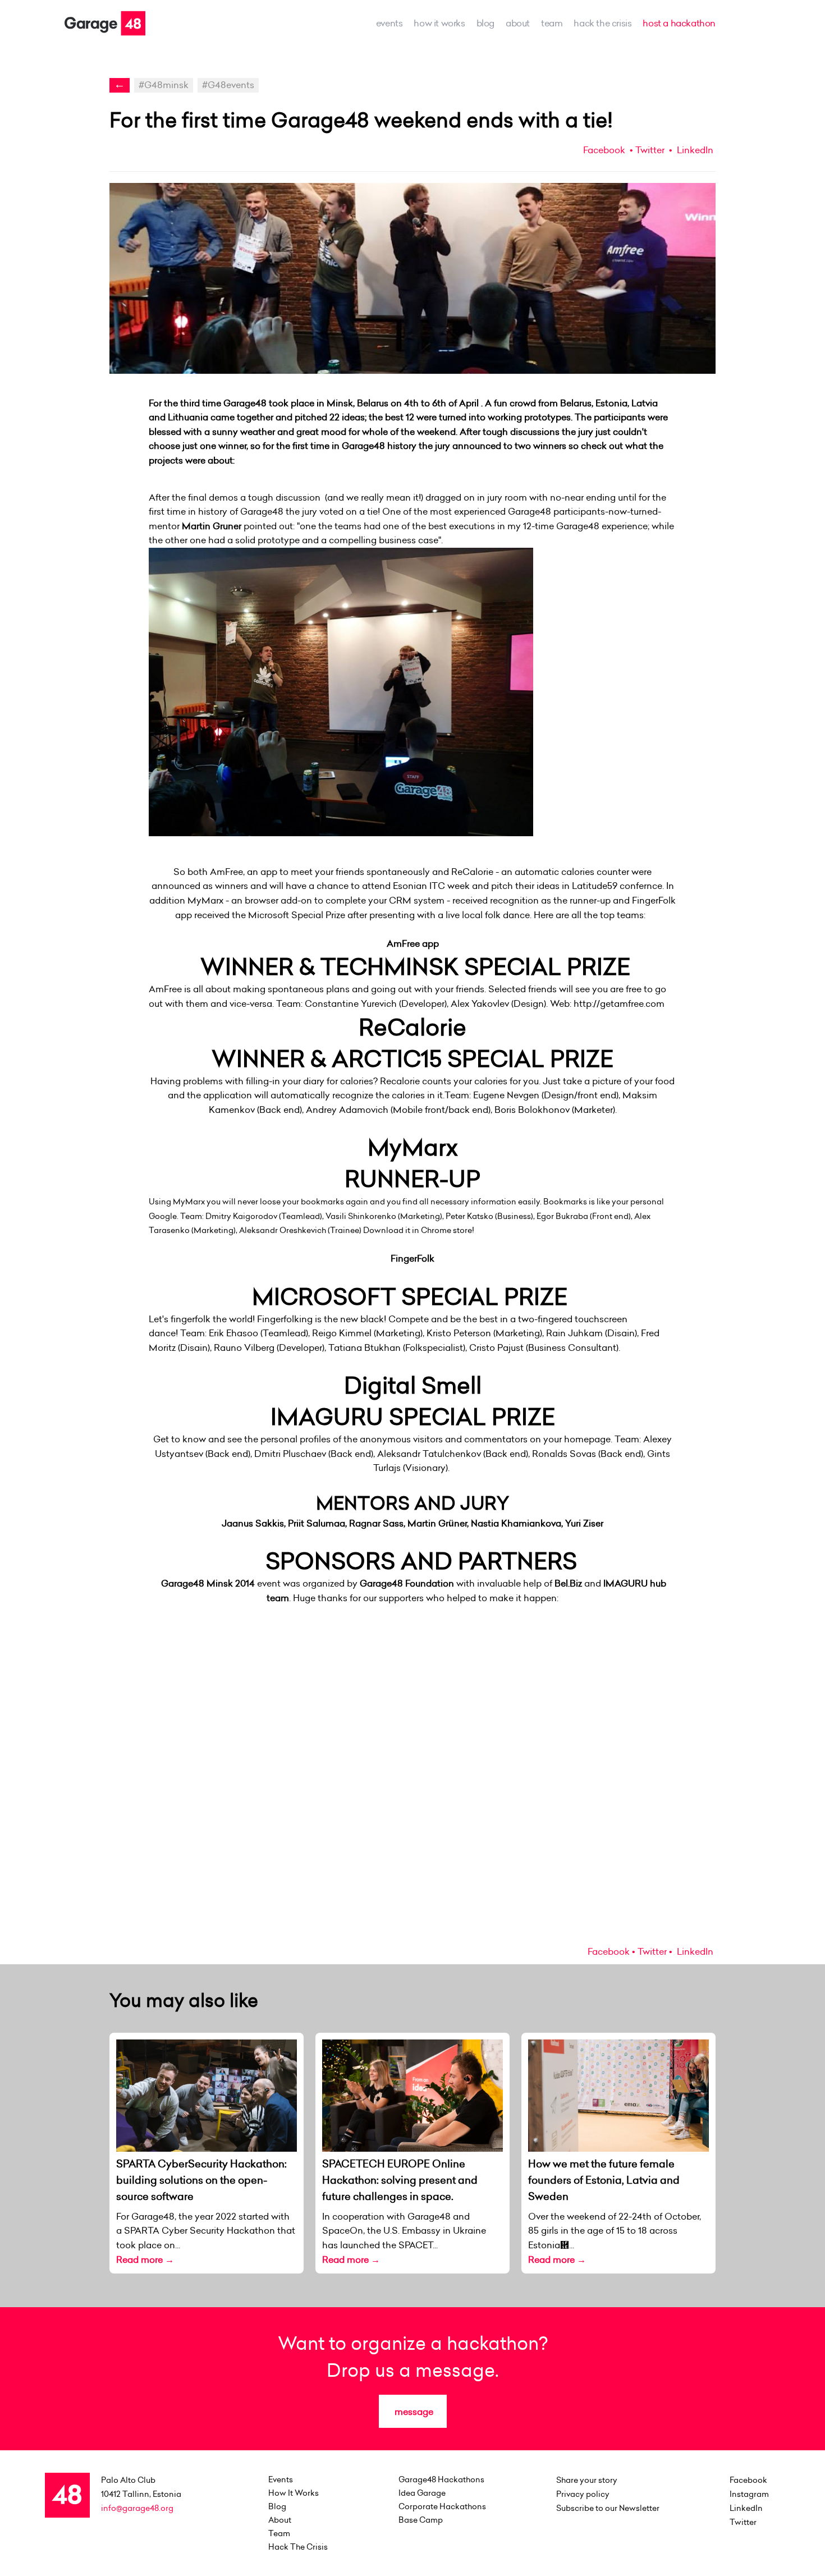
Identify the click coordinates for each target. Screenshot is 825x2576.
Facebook (604, 150)
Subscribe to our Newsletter (608, 2508)
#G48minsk (164, 85)
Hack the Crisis (602, 23)
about (518, 23)
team (552, 23)
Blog (485, 23)
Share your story (587, 2480)
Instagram (749, 2494)
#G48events (228, 85)
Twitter (650, 150)
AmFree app (413, 943)
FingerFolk (412, 1258)
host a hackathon (679, 23)
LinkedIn (694, 150)
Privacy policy (583, 2494)
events (389, 23)
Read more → (145, 2259)
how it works (439, 23)
